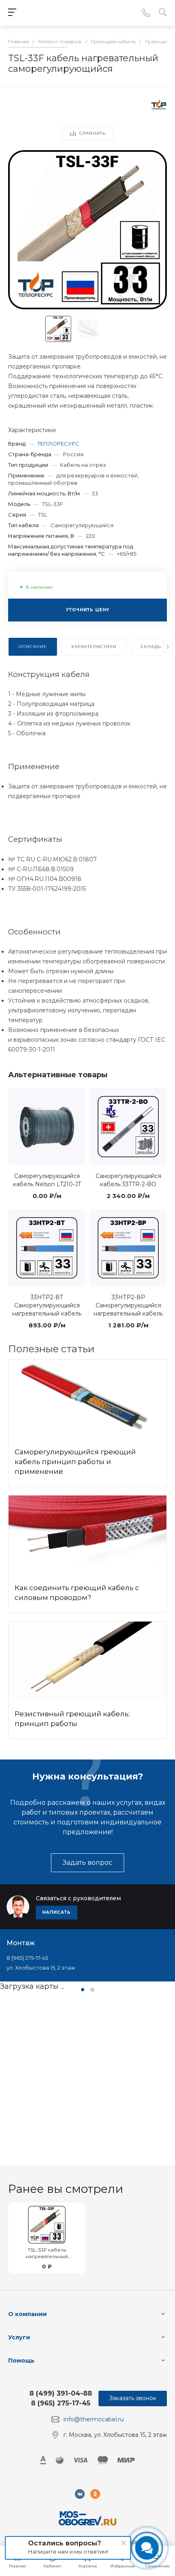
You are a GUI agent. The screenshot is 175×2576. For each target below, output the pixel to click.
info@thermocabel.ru (94, 2419)
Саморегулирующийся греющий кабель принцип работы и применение (75, 1462)
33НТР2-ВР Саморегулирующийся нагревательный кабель (128, 1305)
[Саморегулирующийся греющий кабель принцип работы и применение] (87, 1399)
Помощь (21, 2361)
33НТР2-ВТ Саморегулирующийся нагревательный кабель (47, 1305)
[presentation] (168, 647)
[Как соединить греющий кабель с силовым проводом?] (87, 1535)
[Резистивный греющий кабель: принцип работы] (87, 1661)
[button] (83, 1990)
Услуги (19, 2337)
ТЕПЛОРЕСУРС (58, 444)
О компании (27, 2314)
